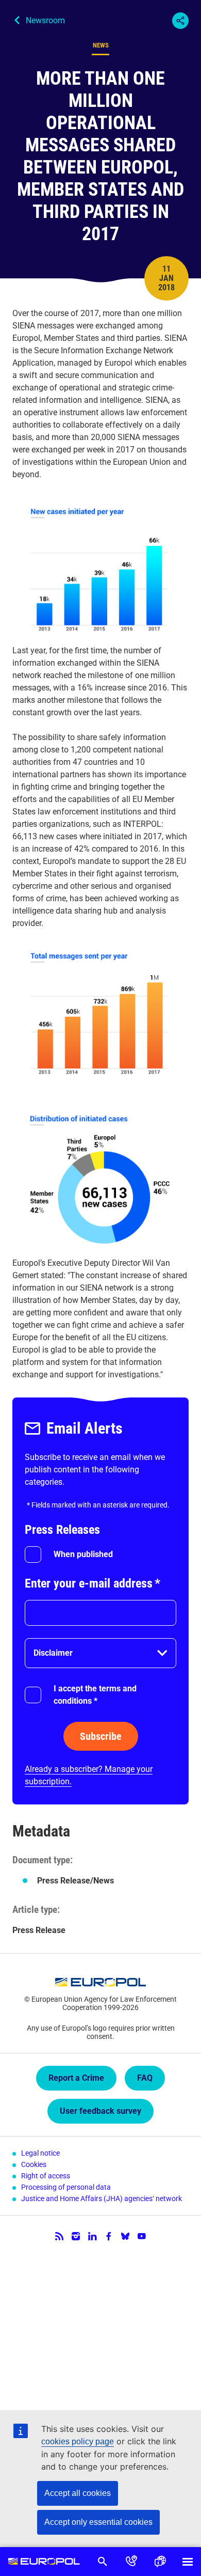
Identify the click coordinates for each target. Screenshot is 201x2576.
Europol (44, 2562)
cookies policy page (78, 2441)
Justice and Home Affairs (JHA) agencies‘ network (102, 2198)
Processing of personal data (66, 2187)
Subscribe (101, 1736)
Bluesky (125, 2236)
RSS (59, 2236)
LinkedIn (92, 2236)
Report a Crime (76, 2078)
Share (180, 21)
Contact (131, 2562)
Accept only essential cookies (98, 2522)
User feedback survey (100, 2111)
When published (83, 1554)
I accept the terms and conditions (95, 1695)
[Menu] (188, 2562)
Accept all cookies (78, 2493)
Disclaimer (53, 1653)
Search (103, 2562)
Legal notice (40, 2153)
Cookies (34, 2164)
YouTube (142, 2236)
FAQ (145, 2078)
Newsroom (45, 20)
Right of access (46, 2176)
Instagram (76, 2236)
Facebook (109, 2236)
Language (160, 2562)
